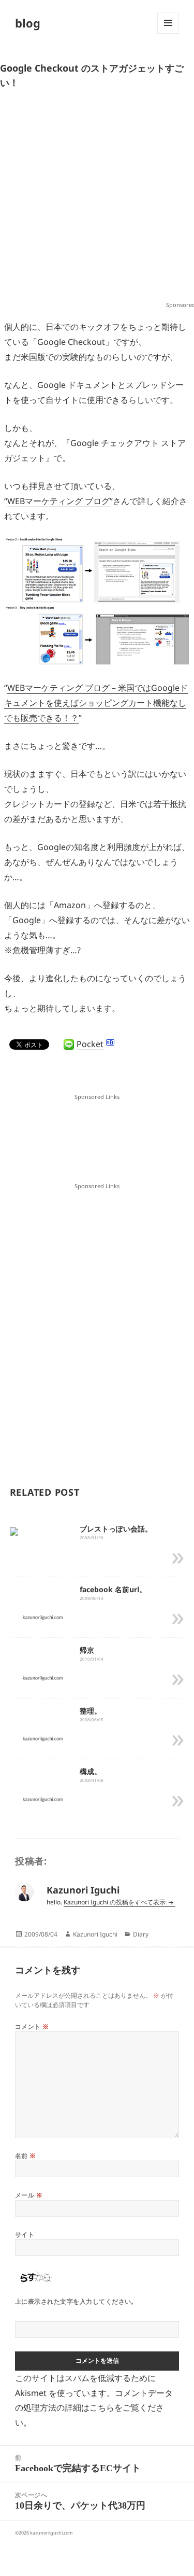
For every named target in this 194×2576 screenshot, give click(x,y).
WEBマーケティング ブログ (58, 501)
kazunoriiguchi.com (51, 2533)
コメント (32, 2027)
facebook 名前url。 (113, 1589)
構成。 (91, 1771)
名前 (26, 2156)
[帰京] (43, 1677)
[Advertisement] (97, 199)
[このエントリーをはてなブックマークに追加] (110, 1042)
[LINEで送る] (69, 1045)
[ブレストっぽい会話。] (14, 1531)
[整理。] (43, 1738)
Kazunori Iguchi (95, 1934)
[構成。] (43, 1799)
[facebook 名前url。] (43, 1617)
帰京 (87, 1650)
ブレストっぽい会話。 (116, 1529)
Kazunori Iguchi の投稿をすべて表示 (115, 1902)
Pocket (90, 1044)
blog (28, 23)
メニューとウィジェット (168, 33)
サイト (25, 2234)
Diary (141, 1934)
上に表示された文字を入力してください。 (76, 2301)
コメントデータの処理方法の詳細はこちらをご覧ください (94, 2408)
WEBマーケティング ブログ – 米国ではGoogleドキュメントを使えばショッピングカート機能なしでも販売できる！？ (96, 703)
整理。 (91, 1711)
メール (29, 2195)
